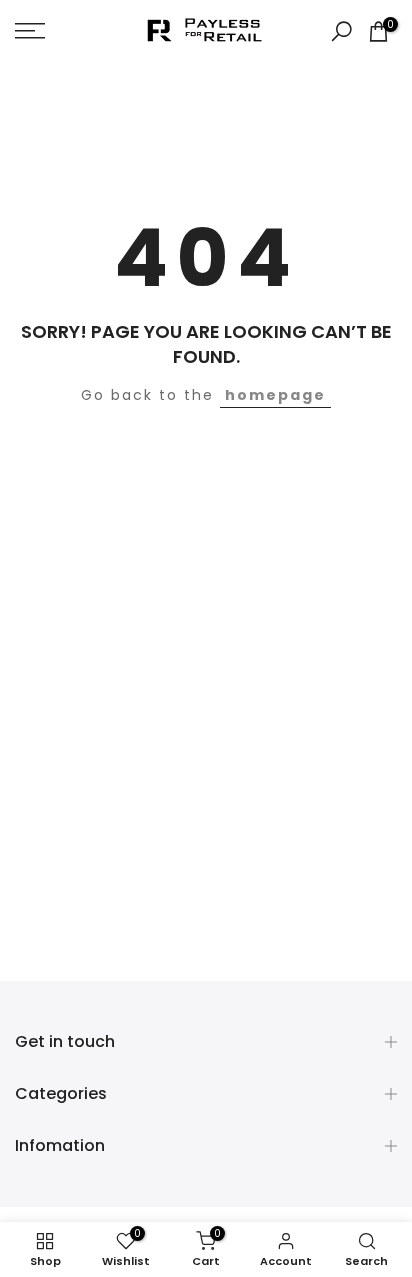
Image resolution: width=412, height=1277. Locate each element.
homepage (275, 395)
